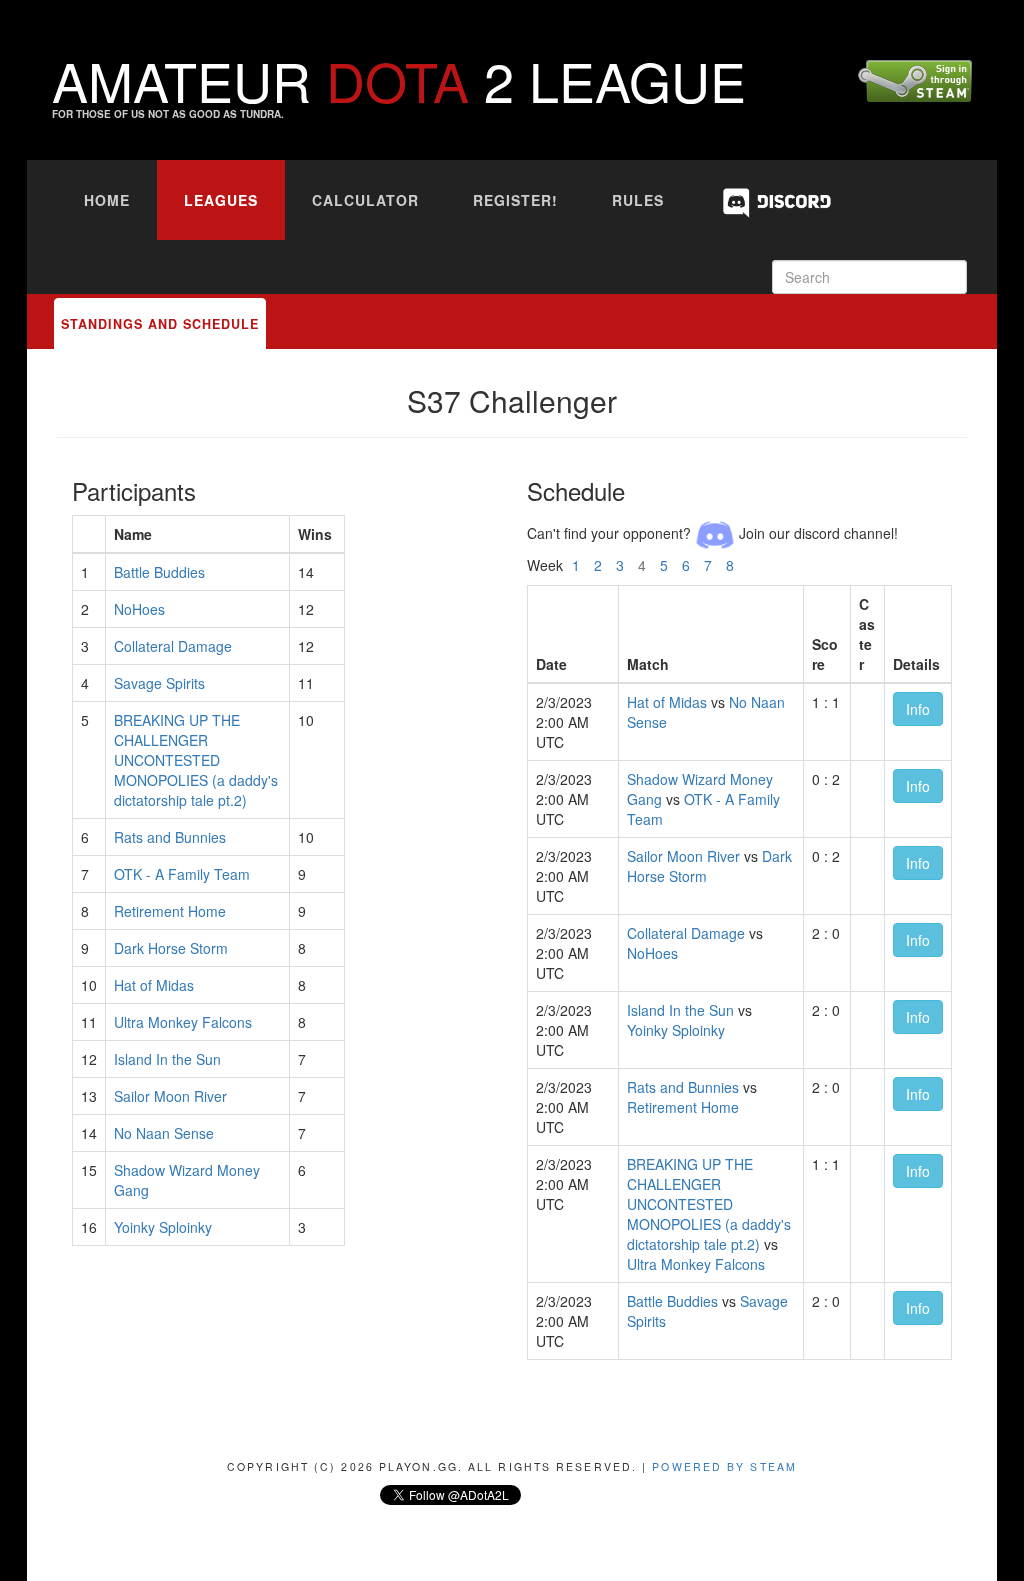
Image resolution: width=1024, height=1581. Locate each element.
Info (918, 709)
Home (107, 200)
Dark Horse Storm (171, 948)
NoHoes (139, 609)
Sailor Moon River (170, 1096)
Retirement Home (170, 911)
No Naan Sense (164, 1133)
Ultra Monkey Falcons (183, 1022)
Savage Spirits (159, 683)
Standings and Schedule (160, 324)
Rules (638, 200)
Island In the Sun (167, 1059)
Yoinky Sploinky (163, 1227)
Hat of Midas (154, 985)
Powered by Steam (724, 1466)
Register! (515, 200)
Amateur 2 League (399, 79)
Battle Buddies (159, 572)
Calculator (365, 200)
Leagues (221, 200)
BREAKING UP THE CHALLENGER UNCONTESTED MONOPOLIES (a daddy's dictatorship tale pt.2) (196, 760)
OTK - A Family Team (182, 874)
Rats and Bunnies (170, 837)
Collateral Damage (173, 646)
